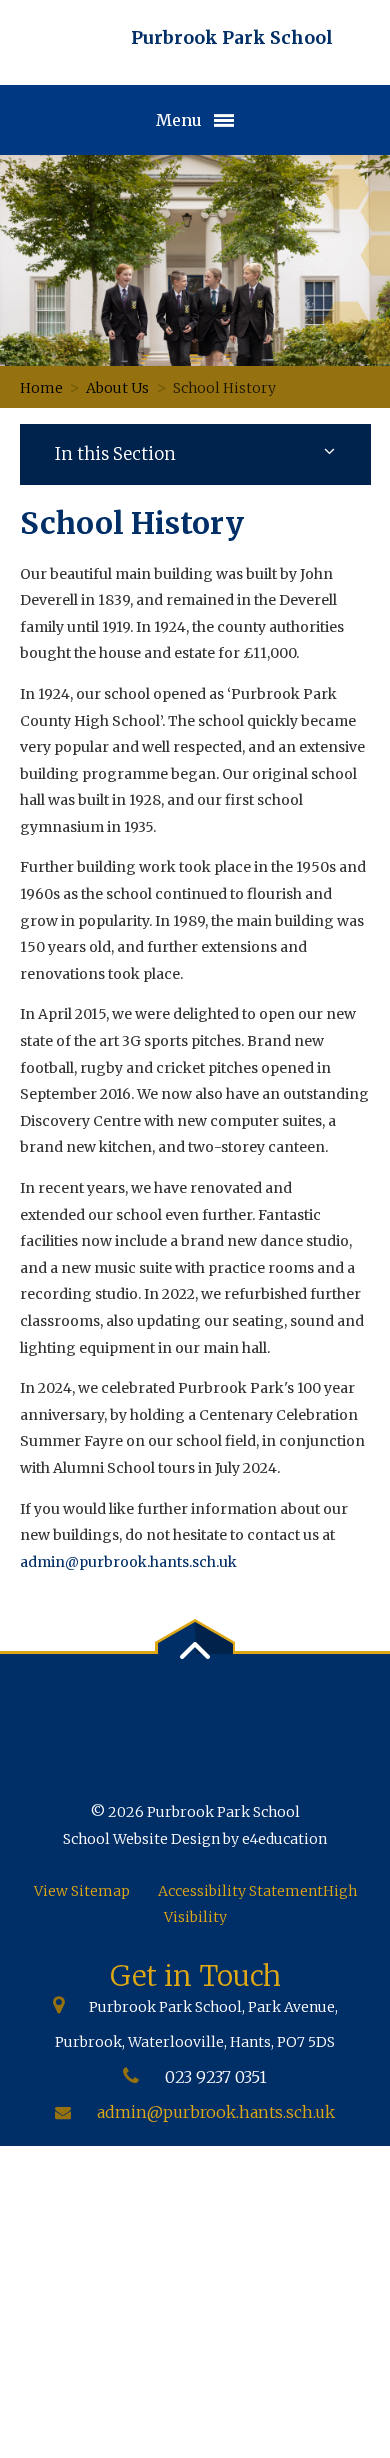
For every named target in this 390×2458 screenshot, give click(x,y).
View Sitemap (82, 1891)
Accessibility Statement (240, 1891)
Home (41, 388)
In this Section (115, 454)
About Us (117, 388)
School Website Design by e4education (195, 1839)
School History (224, 388)
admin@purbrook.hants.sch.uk (128, 1562)
